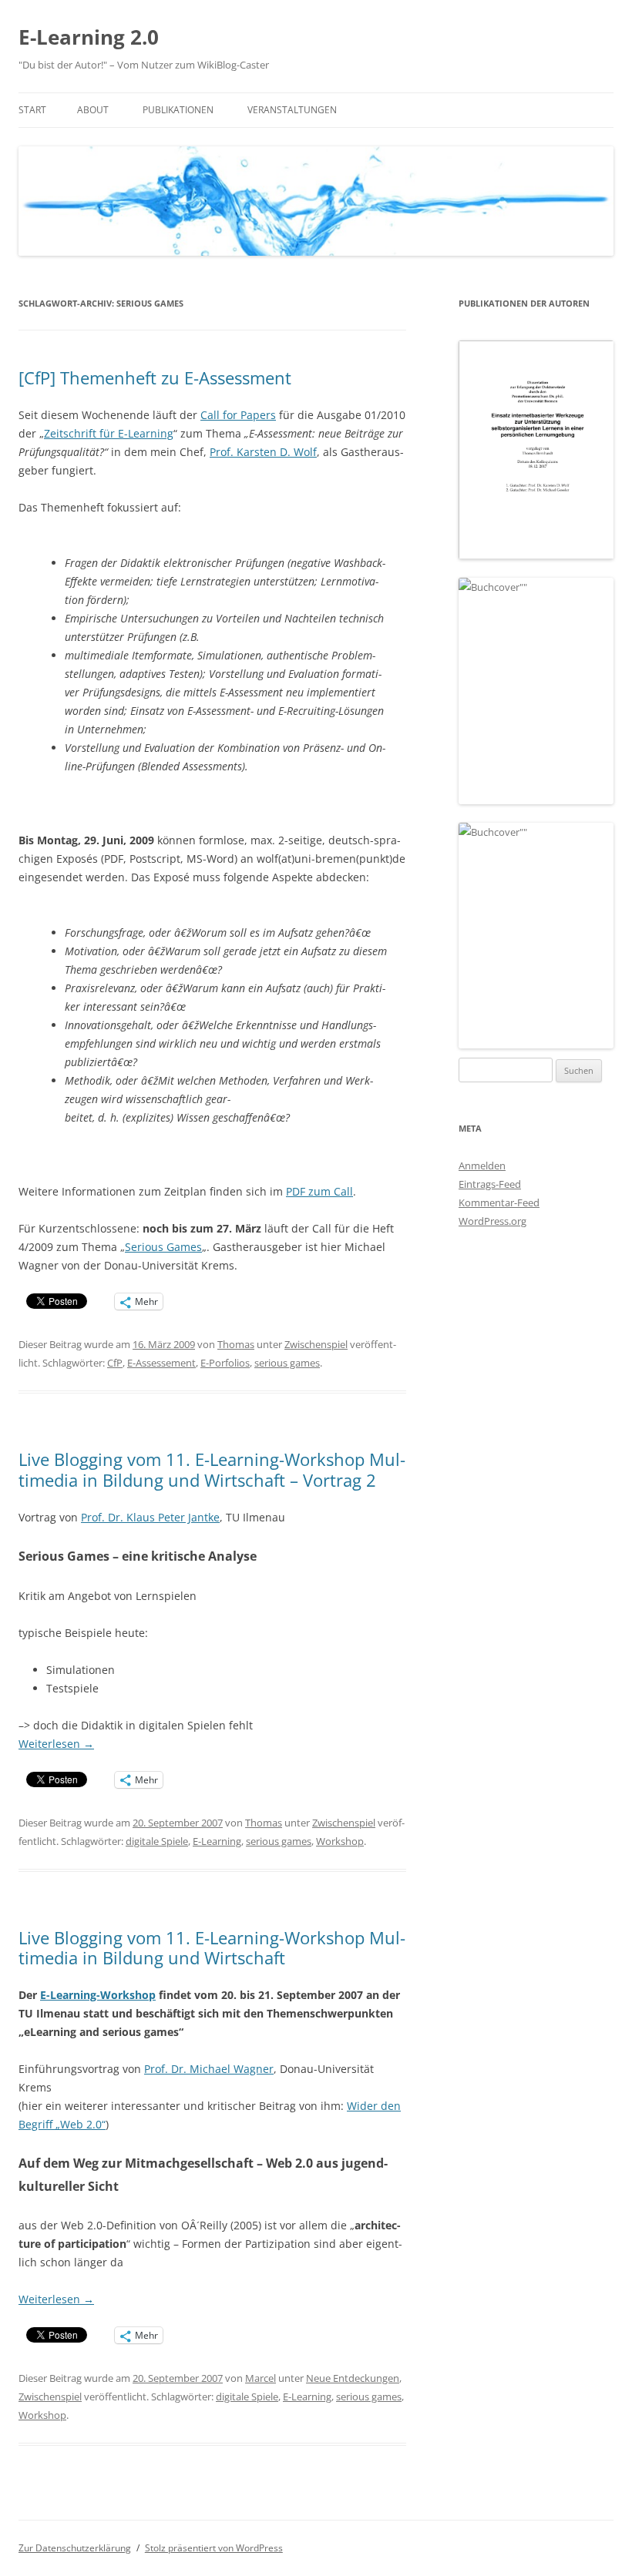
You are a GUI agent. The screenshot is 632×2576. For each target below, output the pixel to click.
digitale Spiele (157, 1841)
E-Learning (217, 1841)
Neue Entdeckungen (353, 2378)
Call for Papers (238, 415)
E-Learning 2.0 (89, 37)
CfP (115, 1363)
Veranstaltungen (292, 110)
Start (32, 110)
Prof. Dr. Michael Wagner (209, 2069)
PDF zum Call (319, 1191)
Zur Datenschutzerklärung (75, 2548)
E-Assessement (161, 1363)
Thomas (236, 1344)
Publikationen (178, 110)
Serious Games (163, 1247)
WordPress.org (492, 1221)
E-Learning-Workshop (98, 1995)
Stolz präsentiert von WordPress (214, 2548)
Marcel (261, 2378)
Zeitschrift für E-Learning (109, 433)
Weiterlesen (56, 1744)
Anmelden (482, 1166)
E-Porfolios (225, 1363)
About (93, 110)
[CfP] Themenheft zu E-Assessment (155, 377)
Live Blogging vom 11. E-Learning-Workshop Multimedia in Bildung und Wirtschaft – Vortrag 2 (212, 1469)
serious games (287, 1363)
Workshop (340, 1841)
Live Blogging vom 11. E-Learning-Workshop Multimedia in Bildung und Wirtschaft (212, 1947)
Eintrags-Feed (490, 1184)
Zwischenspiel (316, 1344)
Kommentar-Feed (499, 1202)
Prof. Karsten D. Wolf (263, 452)
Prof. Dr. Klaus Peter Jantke (150, 1517)
